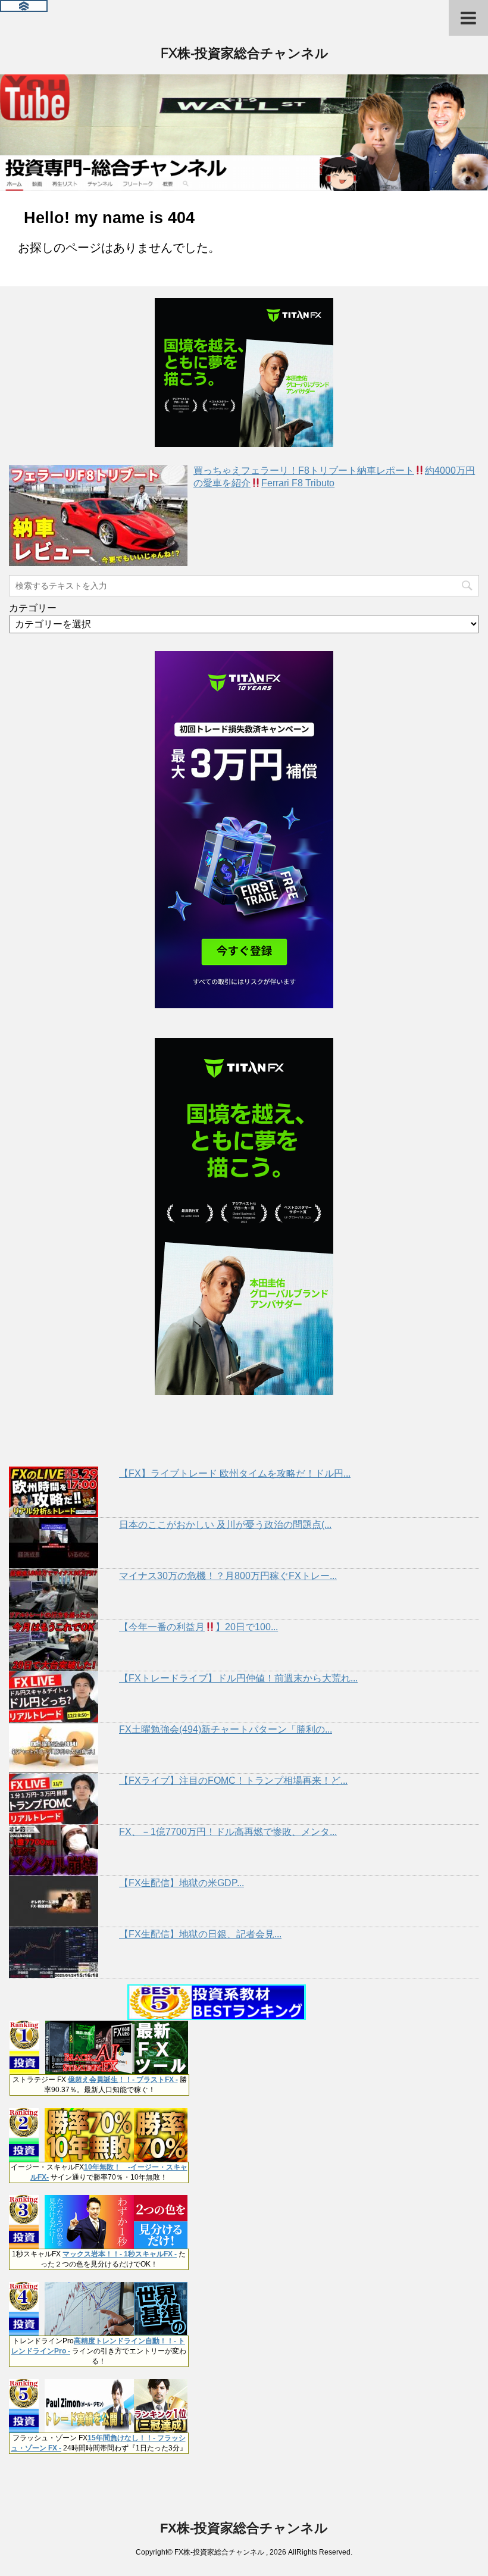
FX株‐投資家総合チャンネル (244, 53)
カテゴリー (33, 608)
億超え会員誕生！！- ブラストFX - (123, 2080)
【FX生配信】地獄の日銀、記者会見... (200, 1934)
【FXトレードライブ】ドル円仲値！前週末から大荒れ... (238, 1678)
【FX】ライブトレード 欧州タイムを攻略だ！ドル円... (235, 1473)
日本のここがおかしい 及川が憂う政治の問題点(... (225, 1525)
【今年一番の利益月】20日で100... (198, 1627)
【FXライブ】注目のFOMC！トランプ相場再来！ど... (233, 1781)
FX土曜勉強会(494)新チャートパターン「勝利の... (226, 1729)
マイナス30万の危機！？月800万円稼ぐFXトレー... (228, 1576)
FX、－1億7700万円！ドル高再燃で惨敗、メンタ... (228, 1832)
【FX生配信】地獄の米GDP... (182, 1883)
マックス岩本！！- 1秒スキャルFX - (120, 2254)
